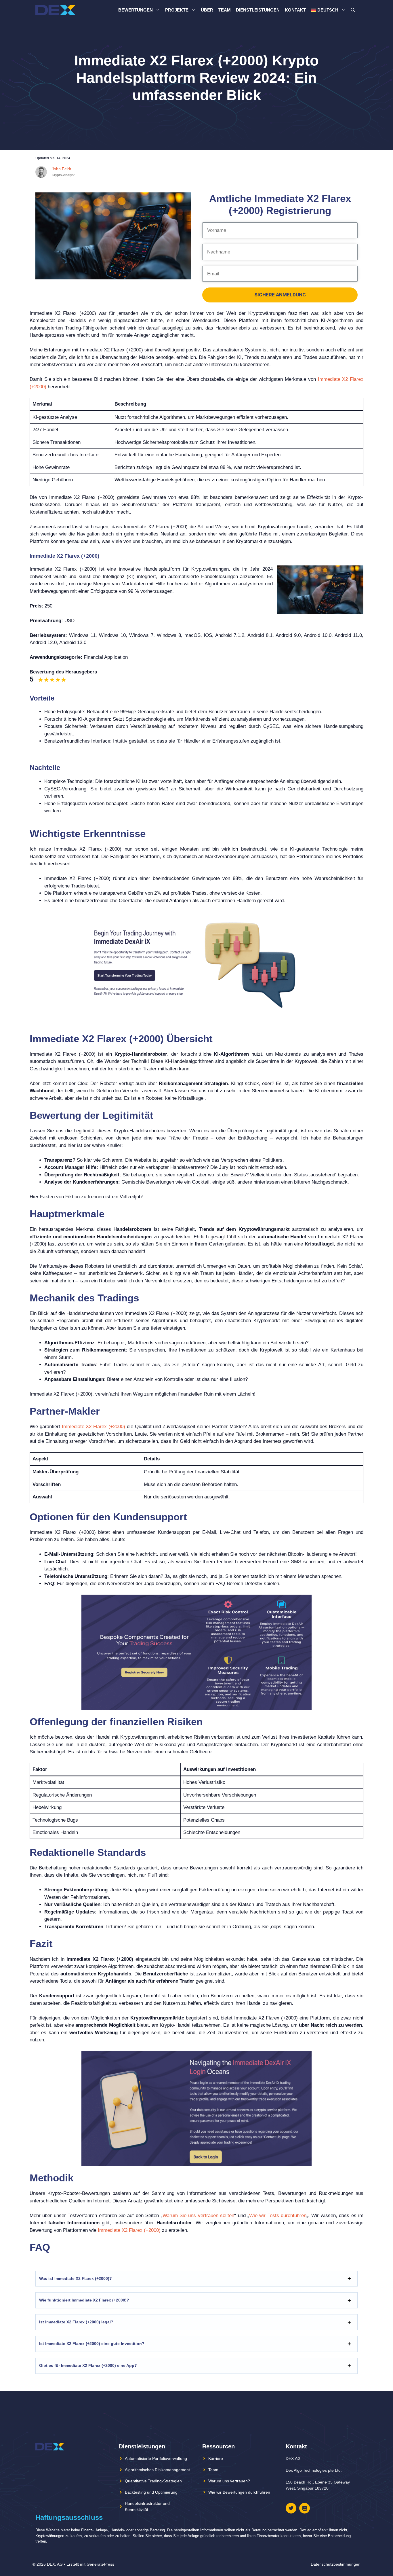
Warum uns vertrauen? (229, 2481)
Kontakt (295, 10)
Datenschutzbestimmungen (336, 2564)
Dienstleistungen (258, 10)
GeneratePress (100, 2564)
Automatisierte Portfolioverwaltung (156, 2458)
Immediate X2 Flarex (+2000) (94, 1427)
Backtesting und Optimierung (151, 2492)
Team (225, 10)
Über (207, 10)
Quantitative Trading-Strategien (153, 2481)
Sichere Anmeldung (280, 295)
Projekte (177, 10)
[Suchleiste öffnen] (353, 10)
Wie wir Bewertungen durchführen (239, 2492)
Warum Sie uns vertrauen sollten (199, 2216)
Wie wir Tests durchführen (278, 2216)
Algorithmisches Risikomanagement (157, 2470)
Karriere (216, 2458)
